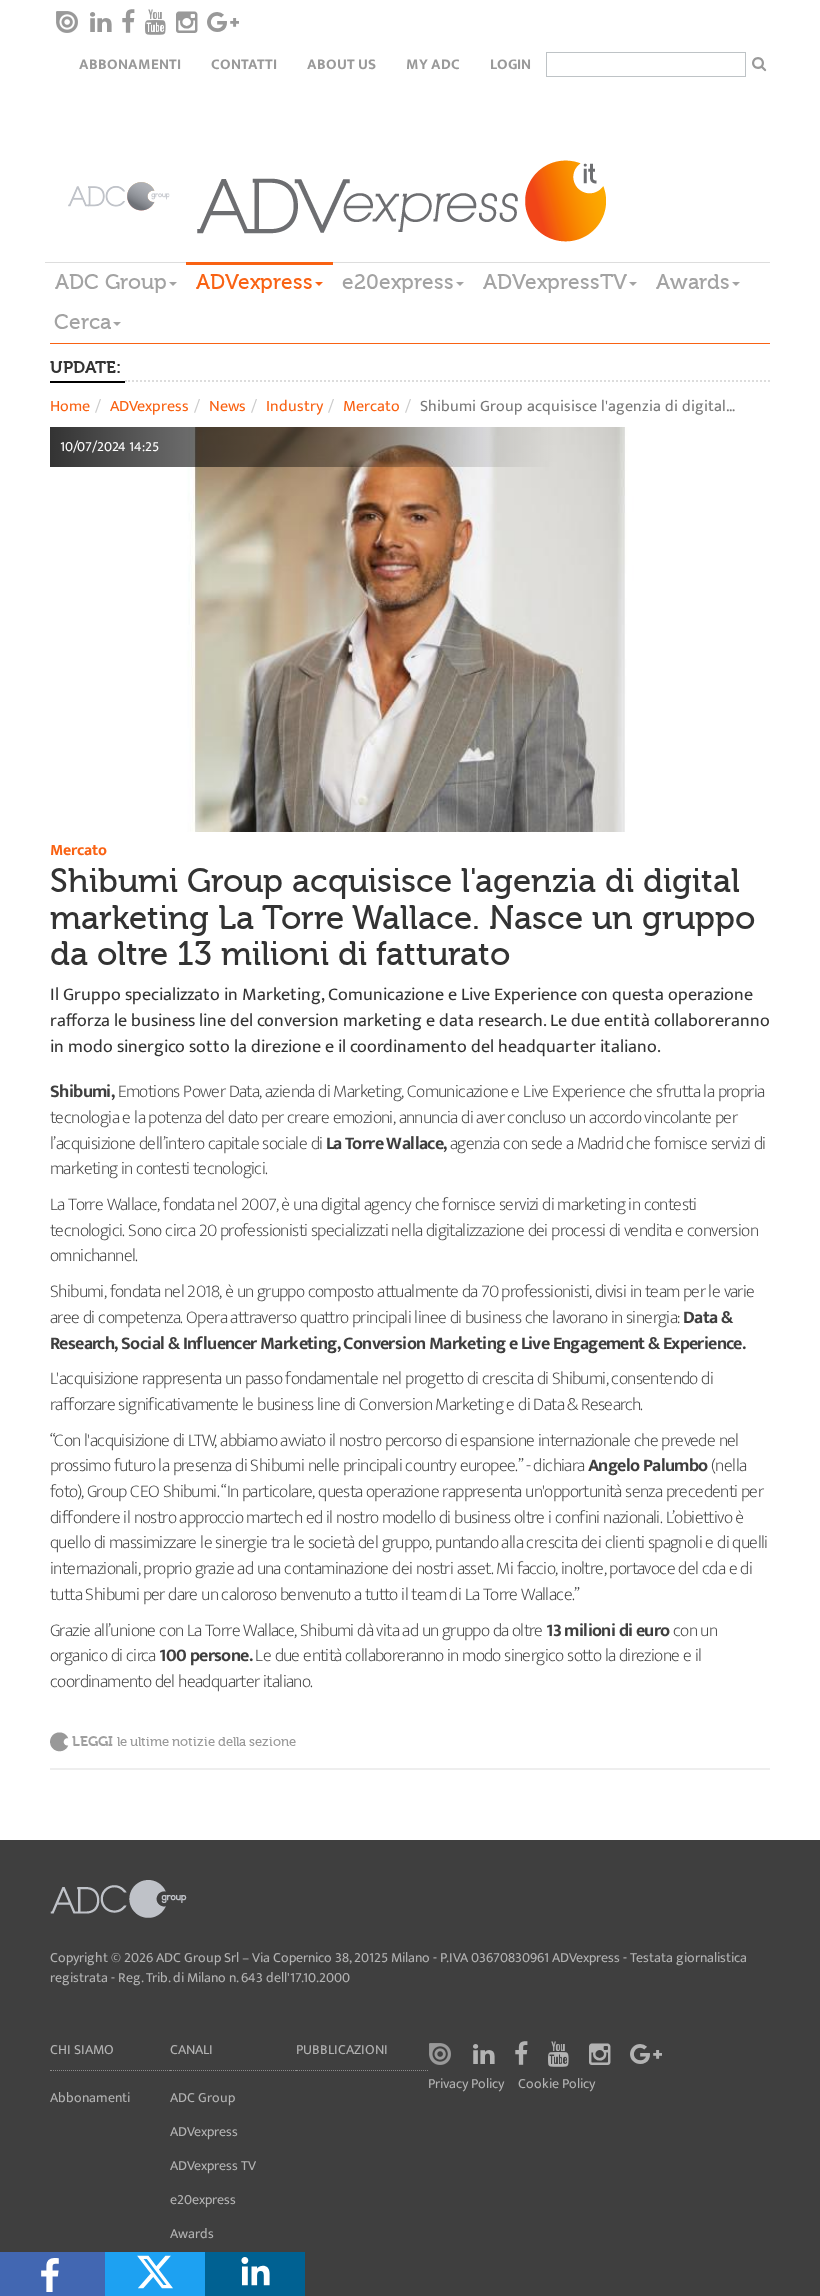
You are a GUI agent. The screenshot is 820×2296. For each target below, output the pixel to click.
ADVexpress (254, 282)
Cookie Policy (556, 2084)
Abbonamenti (130, 64)
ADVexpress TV (213, 2165)
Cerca (82, 322)
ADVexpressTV (555, 282)
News (227, 406)
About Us (341, 64)
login (510, 64)
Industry (294, 406)
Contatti (244, 64)
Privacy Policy (466, 2084)
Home (70, 406)
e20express (398, 282)
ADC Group (111, 282)
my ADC (433, 64)
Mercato (371, 406)
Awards (693, 282)
